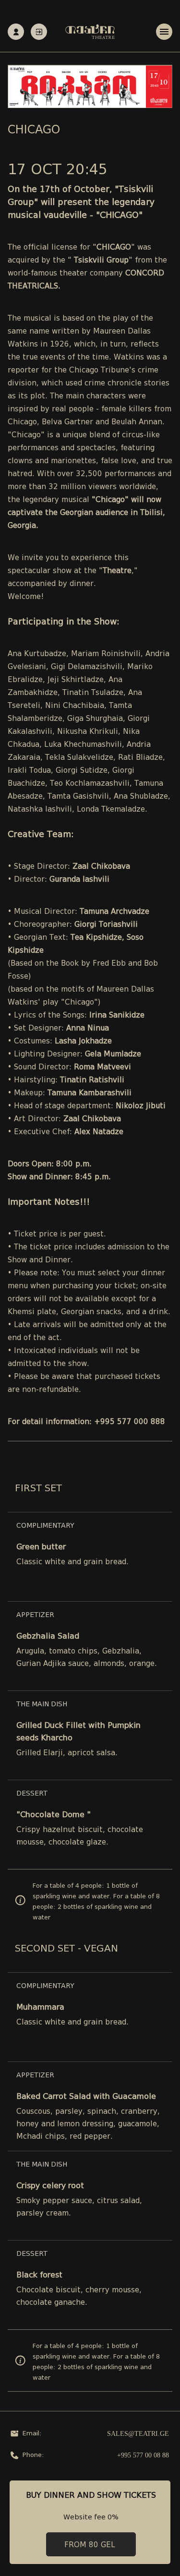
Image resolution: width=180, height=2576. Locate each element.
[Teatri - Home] (90, 32)
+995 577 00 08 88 (143, 2455)
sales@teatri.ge (138, 2434)
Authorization (39, 32)
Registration (16, 32)
